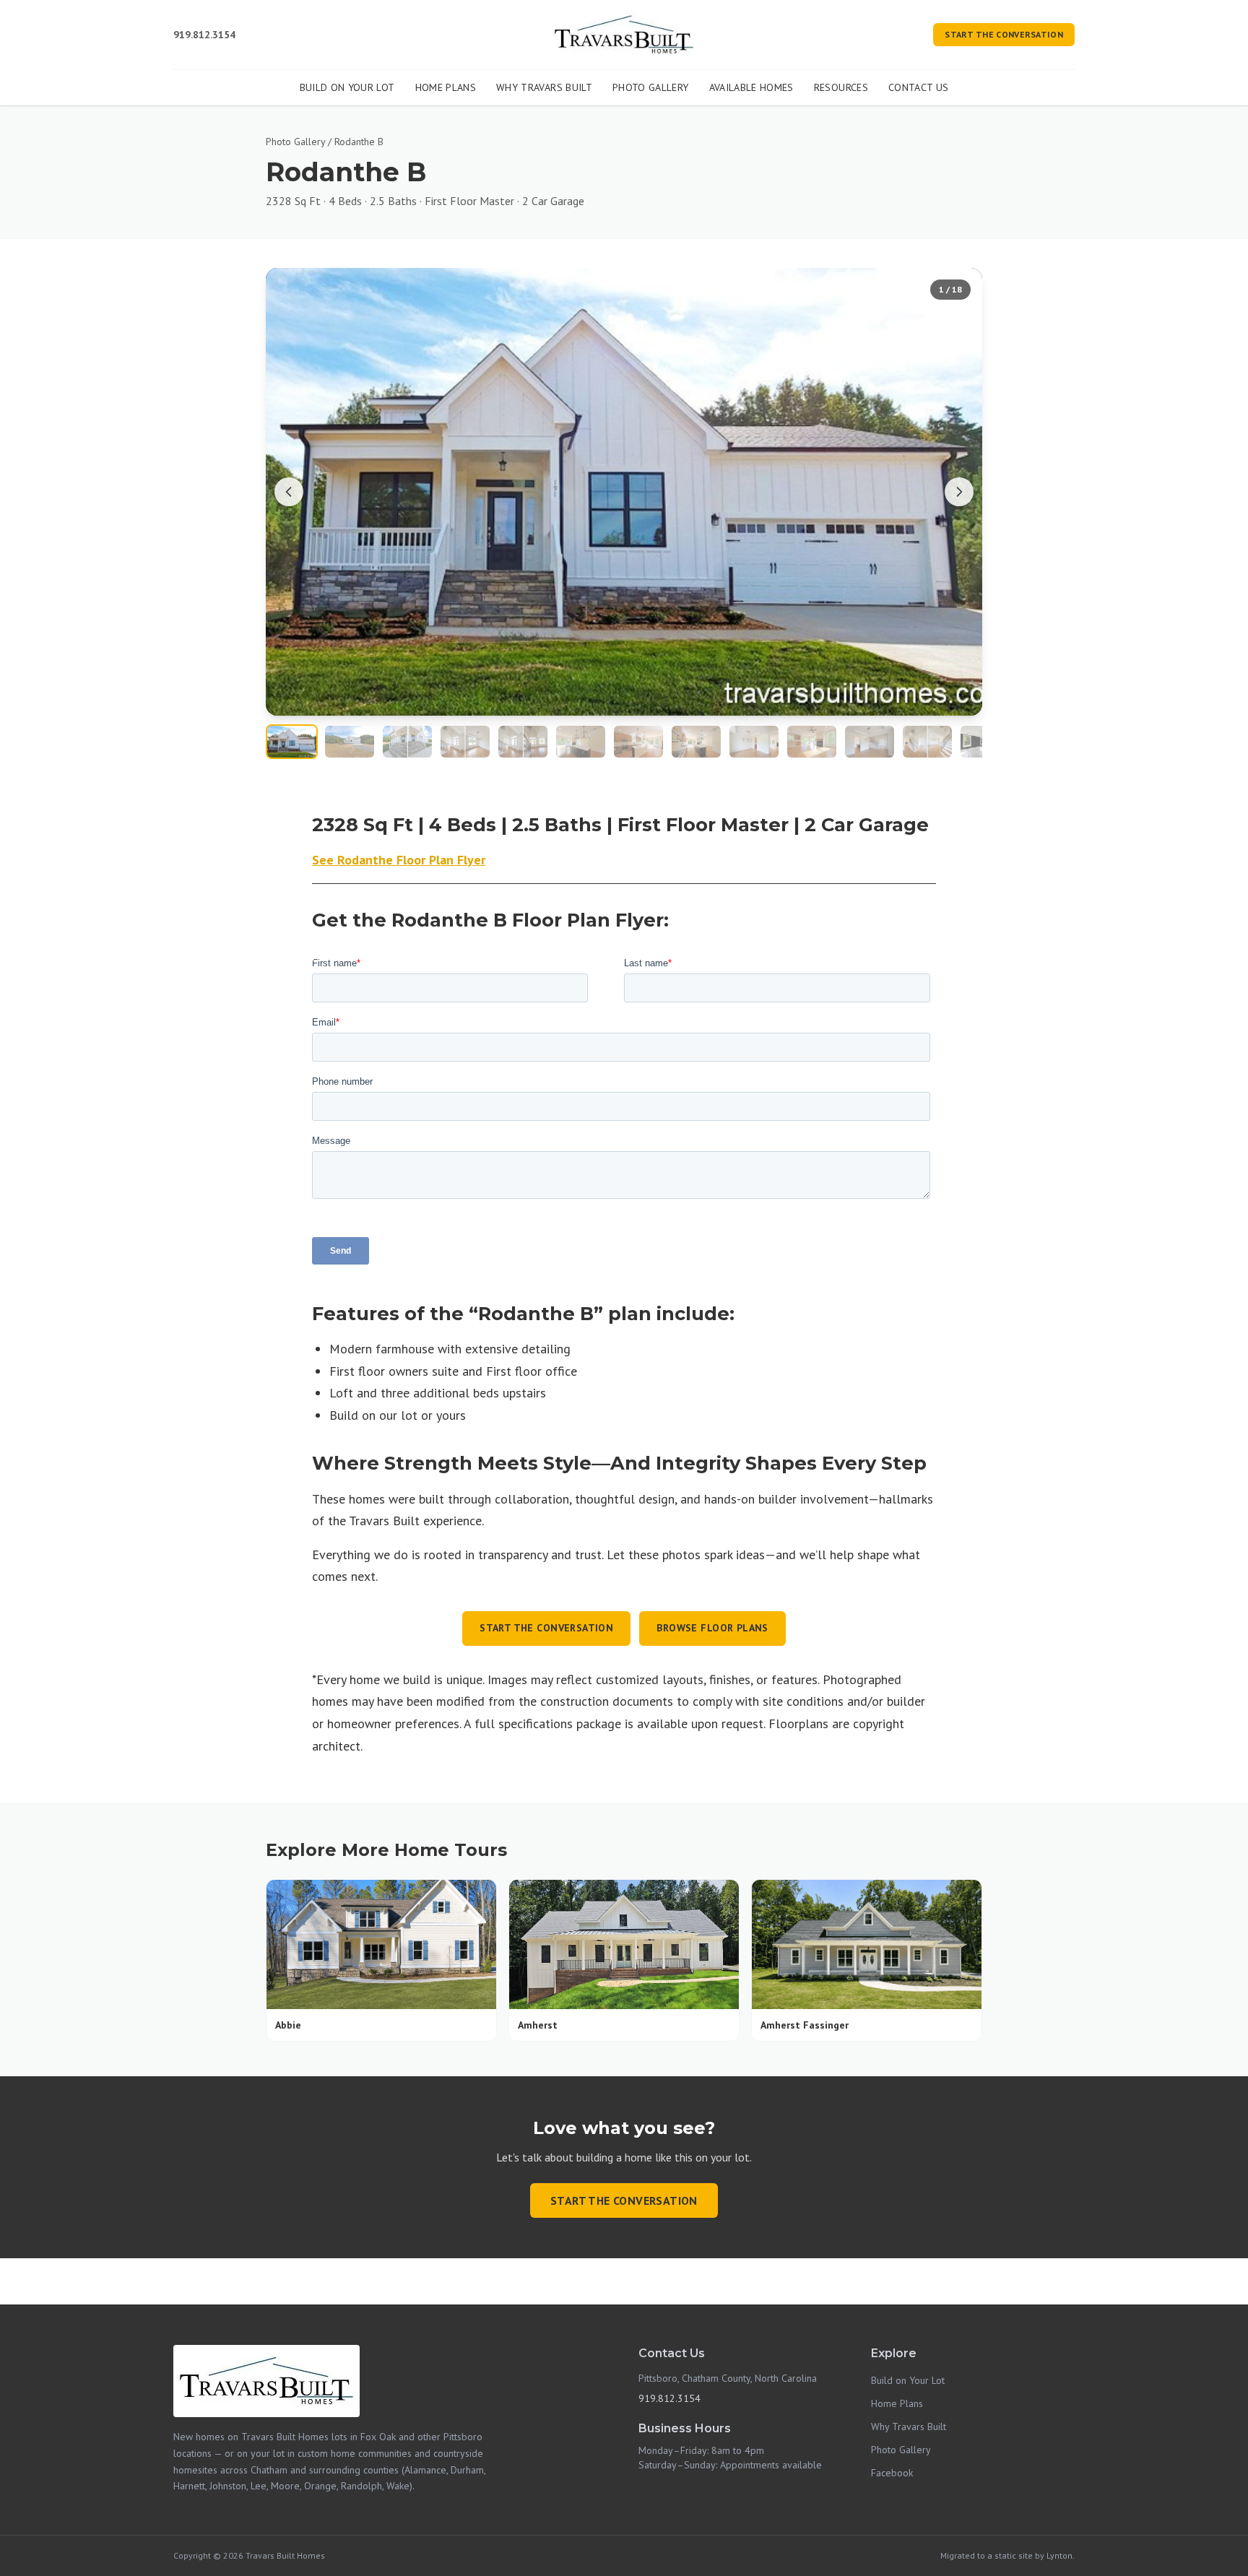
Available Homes (751, 87)
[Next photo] (959, 492)
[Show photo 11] (870, 742)
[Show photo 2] (350, 742)
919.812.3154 (204, 35)
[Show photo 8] (696, 742)
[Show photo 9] (754, 742)
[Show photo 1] (292, 742)
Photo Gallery (651, 87)
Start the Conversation (1004, 34)
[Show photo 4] (465, 742)
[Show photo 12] (927, 742)
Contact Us (919, 87)
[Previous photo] (289, 492)
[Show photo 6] (581, 742)
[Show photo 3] (407, 742)
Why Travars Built (544, 87)
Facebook (892, 2473)
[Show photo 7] (638, 742)
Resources (841, 87)
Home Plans (446, 87)
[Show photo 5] (523, 742)
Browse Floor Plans (712, 1628)
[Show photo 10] (812, 742)
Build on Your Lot (347, 87)
